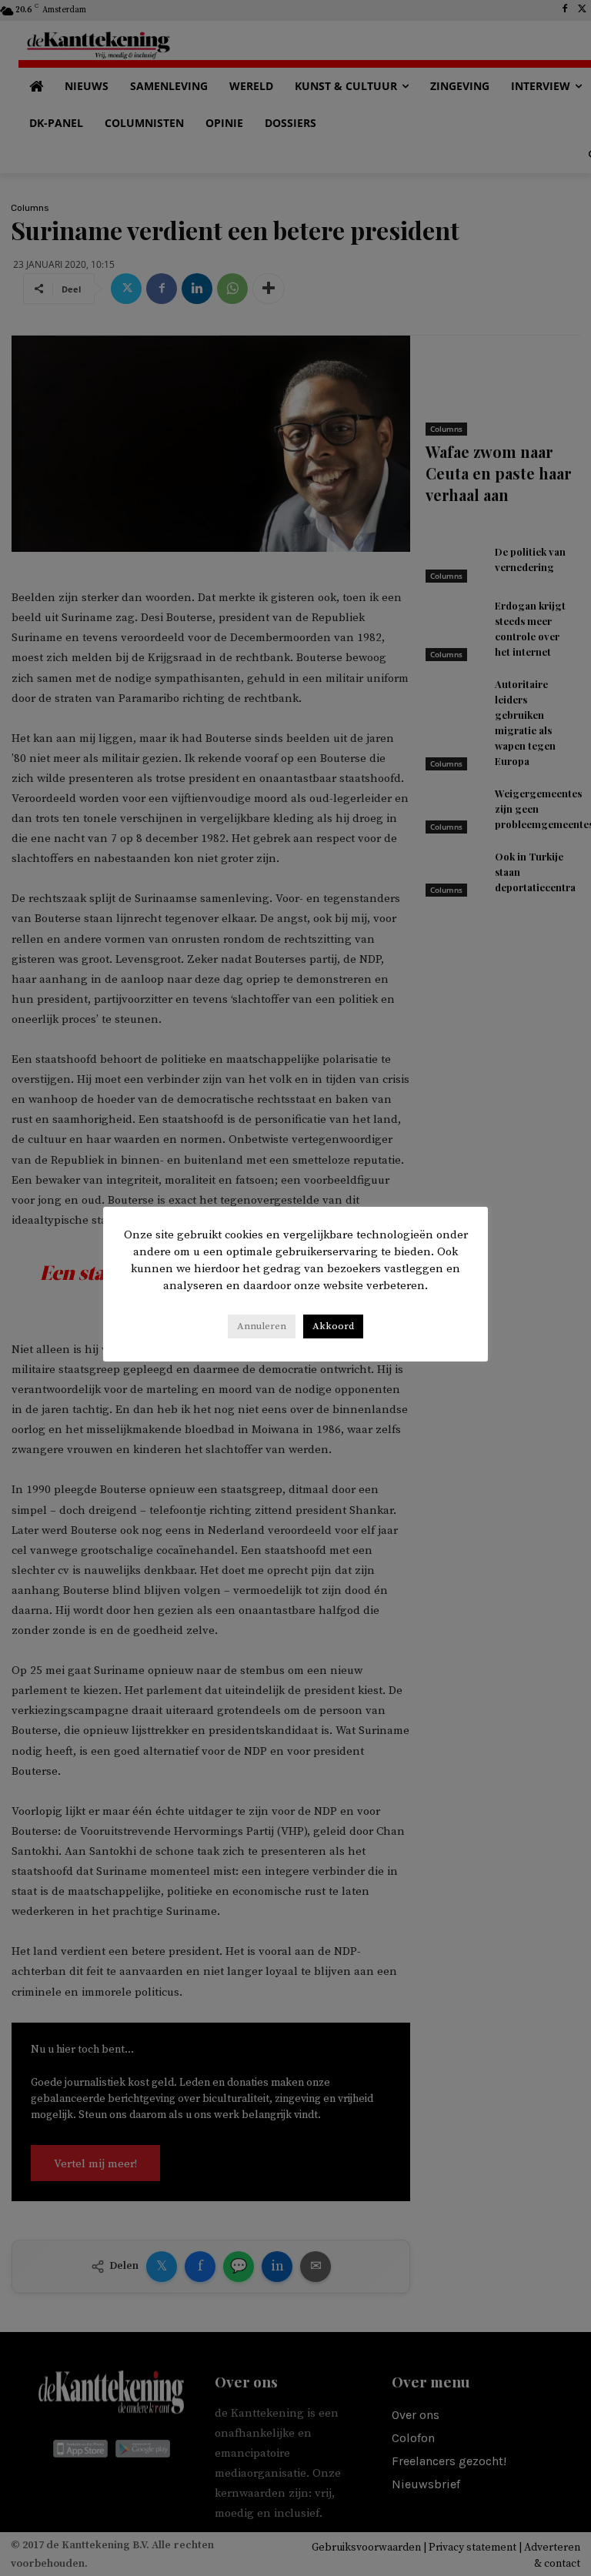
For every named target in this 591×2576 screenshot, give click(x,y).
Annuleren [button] (262, 1326)
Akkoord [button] (333, 1326)
